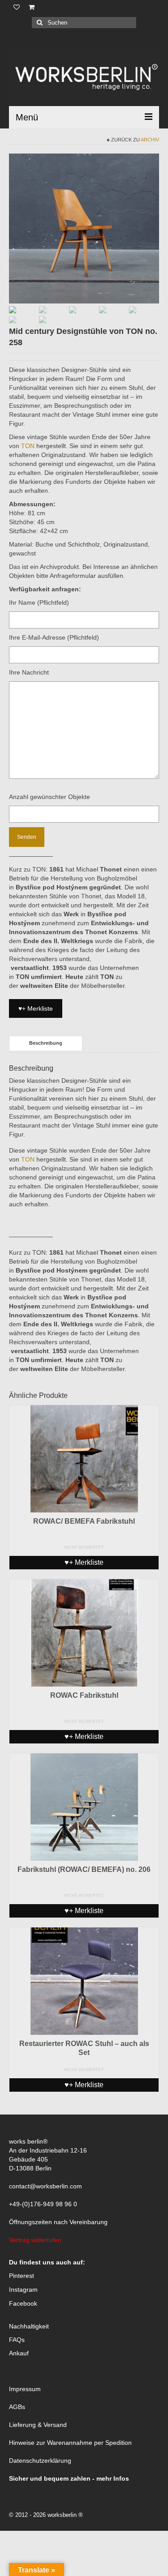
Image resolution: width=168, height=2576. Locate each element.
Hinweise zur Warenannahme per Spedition (70, 2443)
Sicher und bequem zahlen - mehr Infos (69, 2478)
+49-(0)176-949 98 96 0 (43, 2204)
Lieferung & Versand (38, 2425)
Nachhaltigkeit (29, 2326)
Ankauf (19, 2353)
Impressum (25, 2389)
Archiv (150, 140)
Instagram (23, 2290)
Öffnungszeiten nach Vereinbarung (58, 2222)
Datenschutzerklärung (40, 2461)
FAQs (17, 2340)
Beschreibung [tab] (46, 1043)
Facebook (23, 2303)
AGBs (17, 2407)
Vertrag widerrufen (35, 2240)
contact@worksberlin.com (45, 2186)
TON (29, 446)
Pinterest (22, 2276)
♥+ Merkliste (36, 1008)
